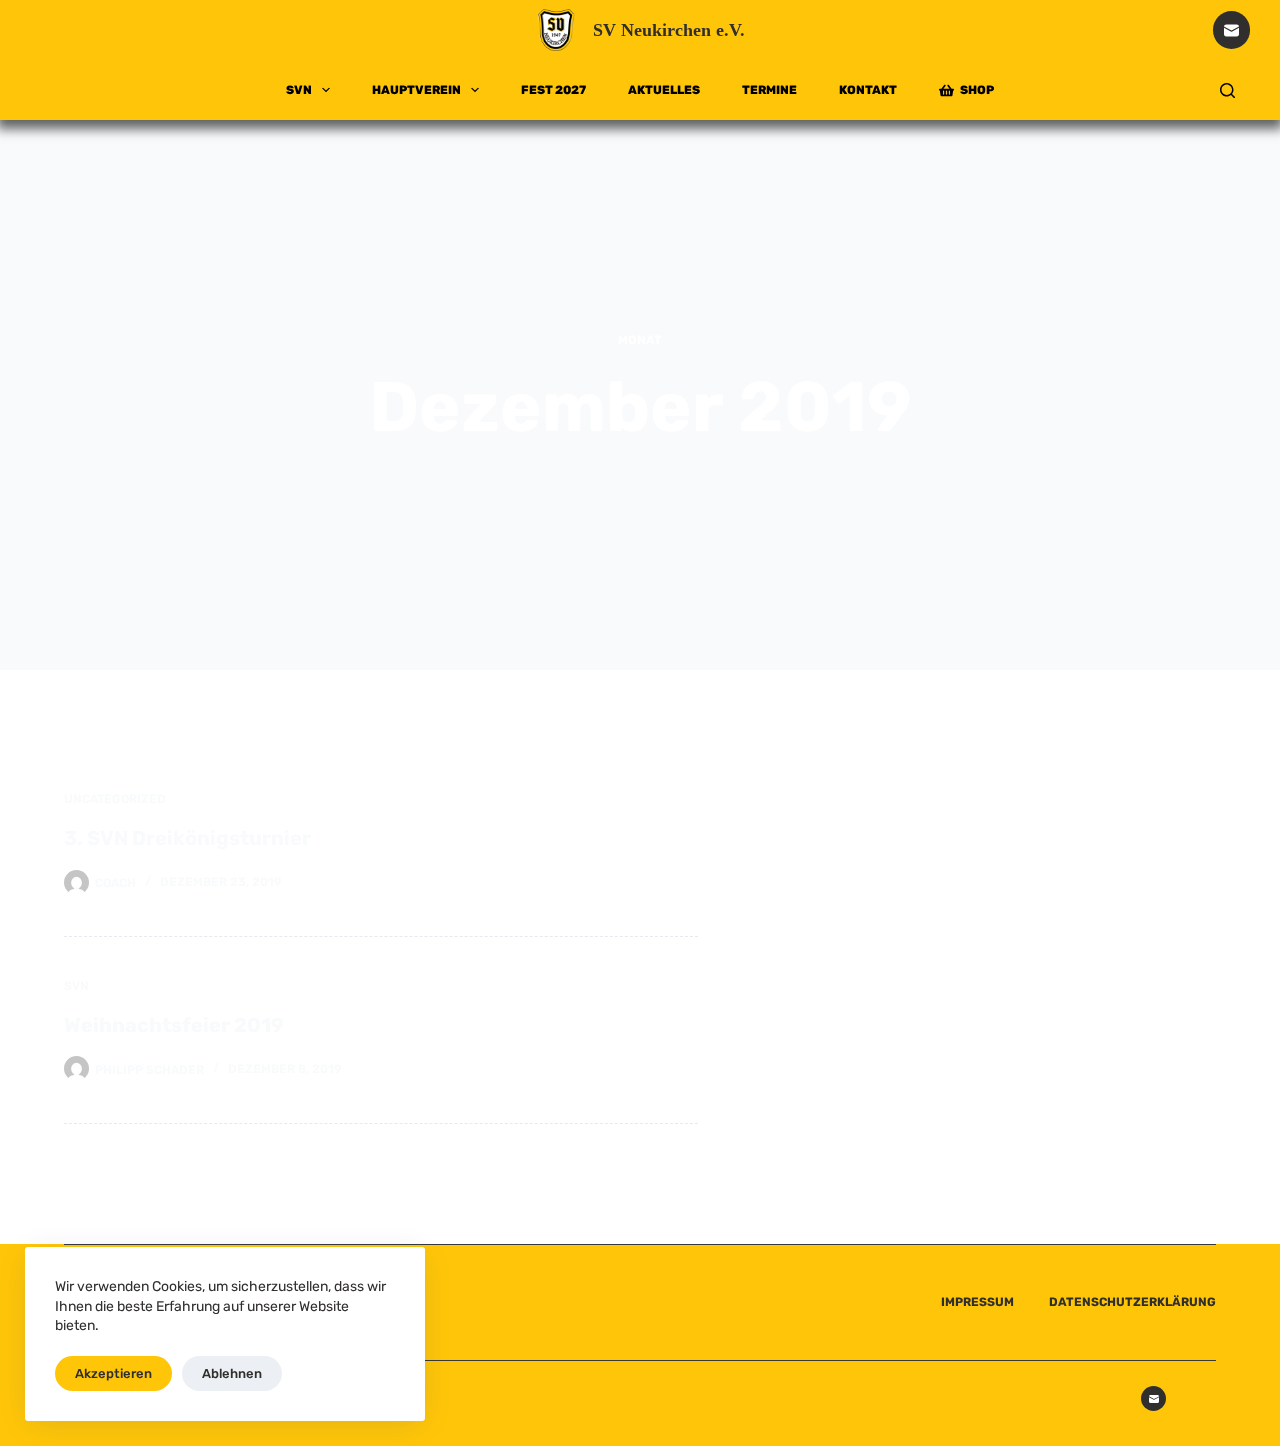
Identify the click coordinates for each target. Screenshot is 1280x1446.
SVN (299, 90)
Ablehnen (232, 1373)
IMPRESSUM (977, 1302)
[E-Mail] (1232, 30)
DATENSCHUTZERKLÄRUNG (1132, 1302)
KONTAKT (868, 90)
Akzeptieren (113, 1373)
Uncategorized (115, 799)
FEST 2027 (553, 90)
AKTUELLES (664, 90)
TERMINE (769, 90)
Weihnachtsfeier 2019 (174, 1025)
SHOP (977, 90)
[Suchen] (1227, 90)
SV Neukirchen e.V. (669, 30)
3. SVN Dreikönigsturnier (187, 838)
